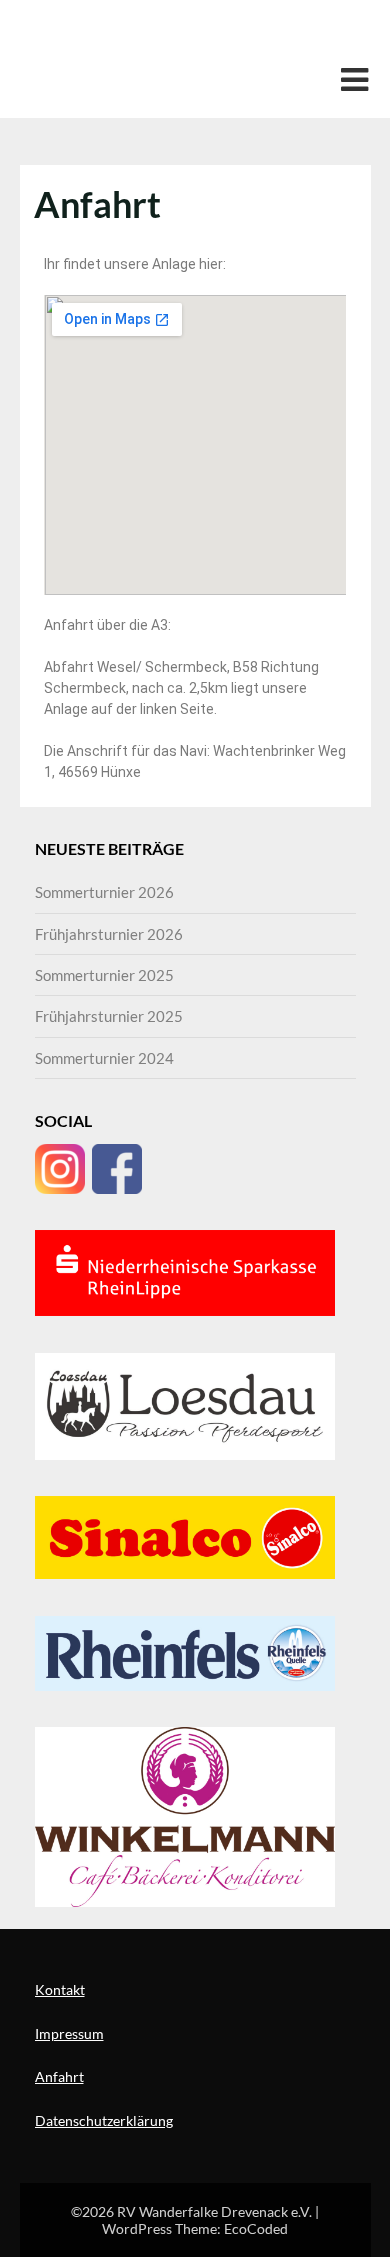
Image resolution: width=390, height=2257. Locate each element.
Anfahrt (59, 2076)
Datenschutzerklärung (104, 2120)
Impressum (69, 2033)
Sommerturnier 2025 (104, 975)
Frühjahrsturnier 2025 (109, 1016)
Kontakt (60, 1989)
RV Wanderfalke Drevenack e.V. (185, 36)
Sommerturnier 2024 (104, 1058)
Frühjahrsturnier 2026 (109, 934)
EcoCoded (256, 2228)
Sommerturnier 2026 (104, 892)
